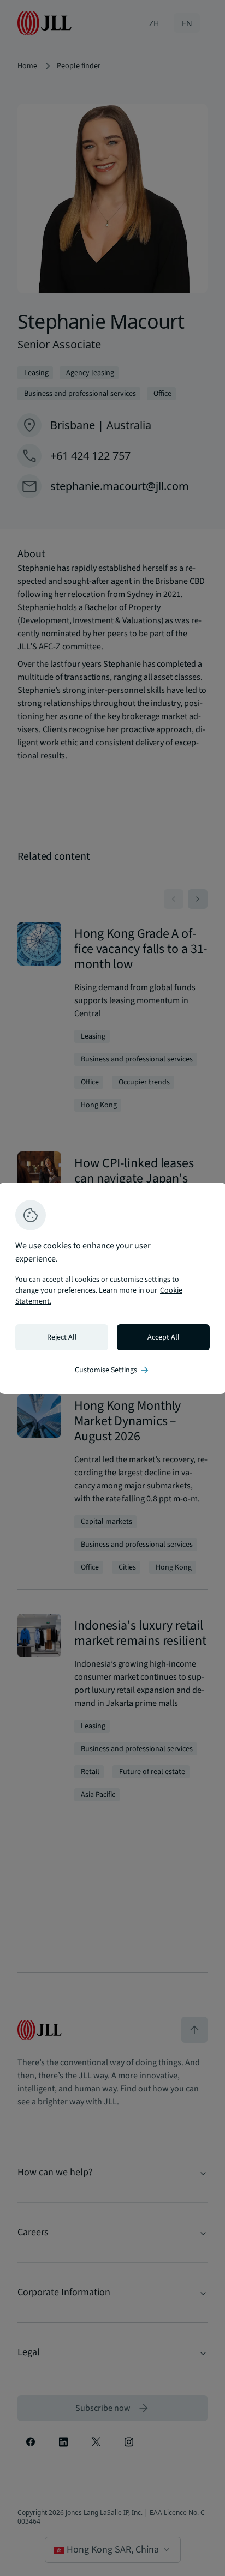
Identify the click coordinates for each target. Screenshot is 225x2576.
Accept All (164, 1337)
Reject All (62, 1337)
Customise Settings (112, 1370)
